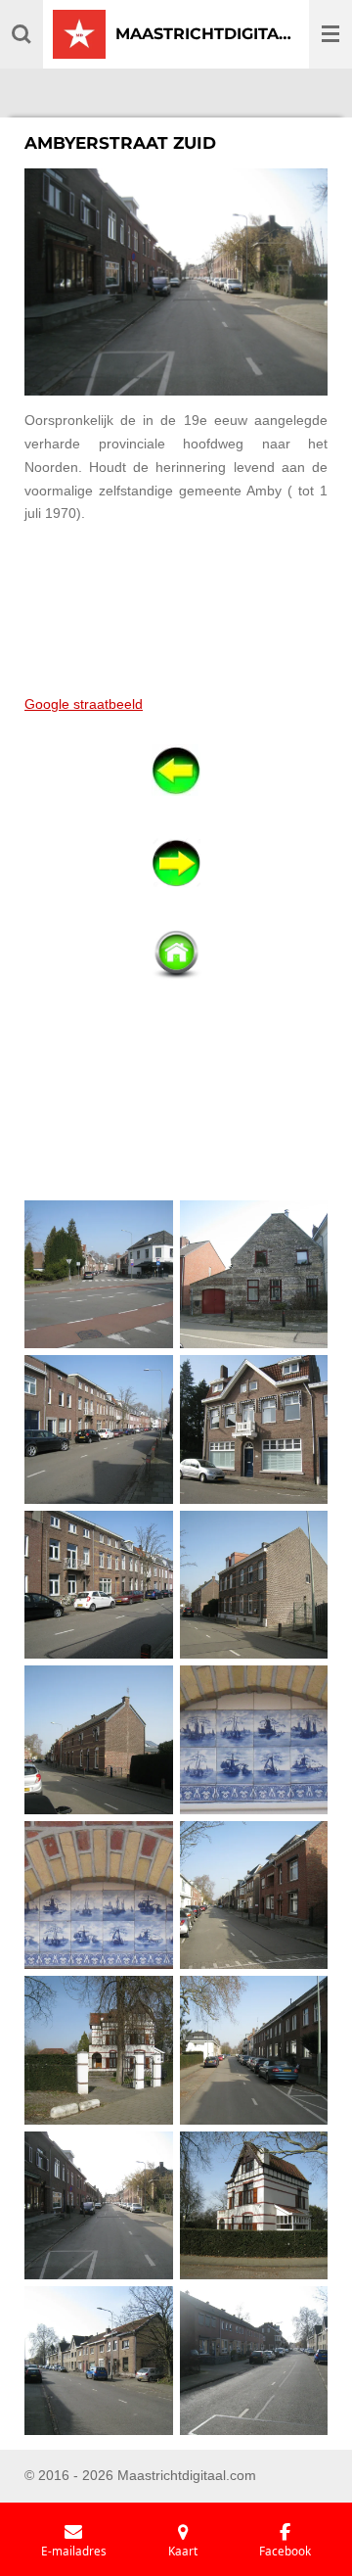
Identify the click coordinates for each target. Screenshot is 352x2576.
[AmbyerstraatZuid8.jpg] (254, 1740)
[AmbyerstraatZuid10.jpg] (254, 1895)
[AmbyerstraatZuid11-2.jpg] (99, 2051)
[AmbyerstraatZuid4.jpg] (254, 1430)
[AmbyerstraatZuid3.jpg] (99, 1430)
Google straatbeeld (84, 704)
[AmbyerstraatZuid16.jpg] (254, 2361)
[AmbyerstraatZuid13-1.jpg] (99, 2205)
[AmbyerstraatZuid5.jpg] (99, 1585)
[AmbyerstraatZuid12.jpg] (254, 2051)
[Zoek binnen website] (22, 34)
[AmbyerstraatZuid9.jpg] (99, 1895)
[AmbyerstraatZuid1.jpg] (99, 1274)
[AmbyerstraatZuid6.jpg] (254, 1585)
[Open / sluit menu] (330, 34)
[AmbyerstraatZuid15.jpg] (99, 2361)
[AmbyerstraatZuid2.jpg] (254, 1274)
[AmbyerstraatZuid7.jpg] (99, 1740)
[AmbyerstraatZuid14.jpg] (254, 2205)
